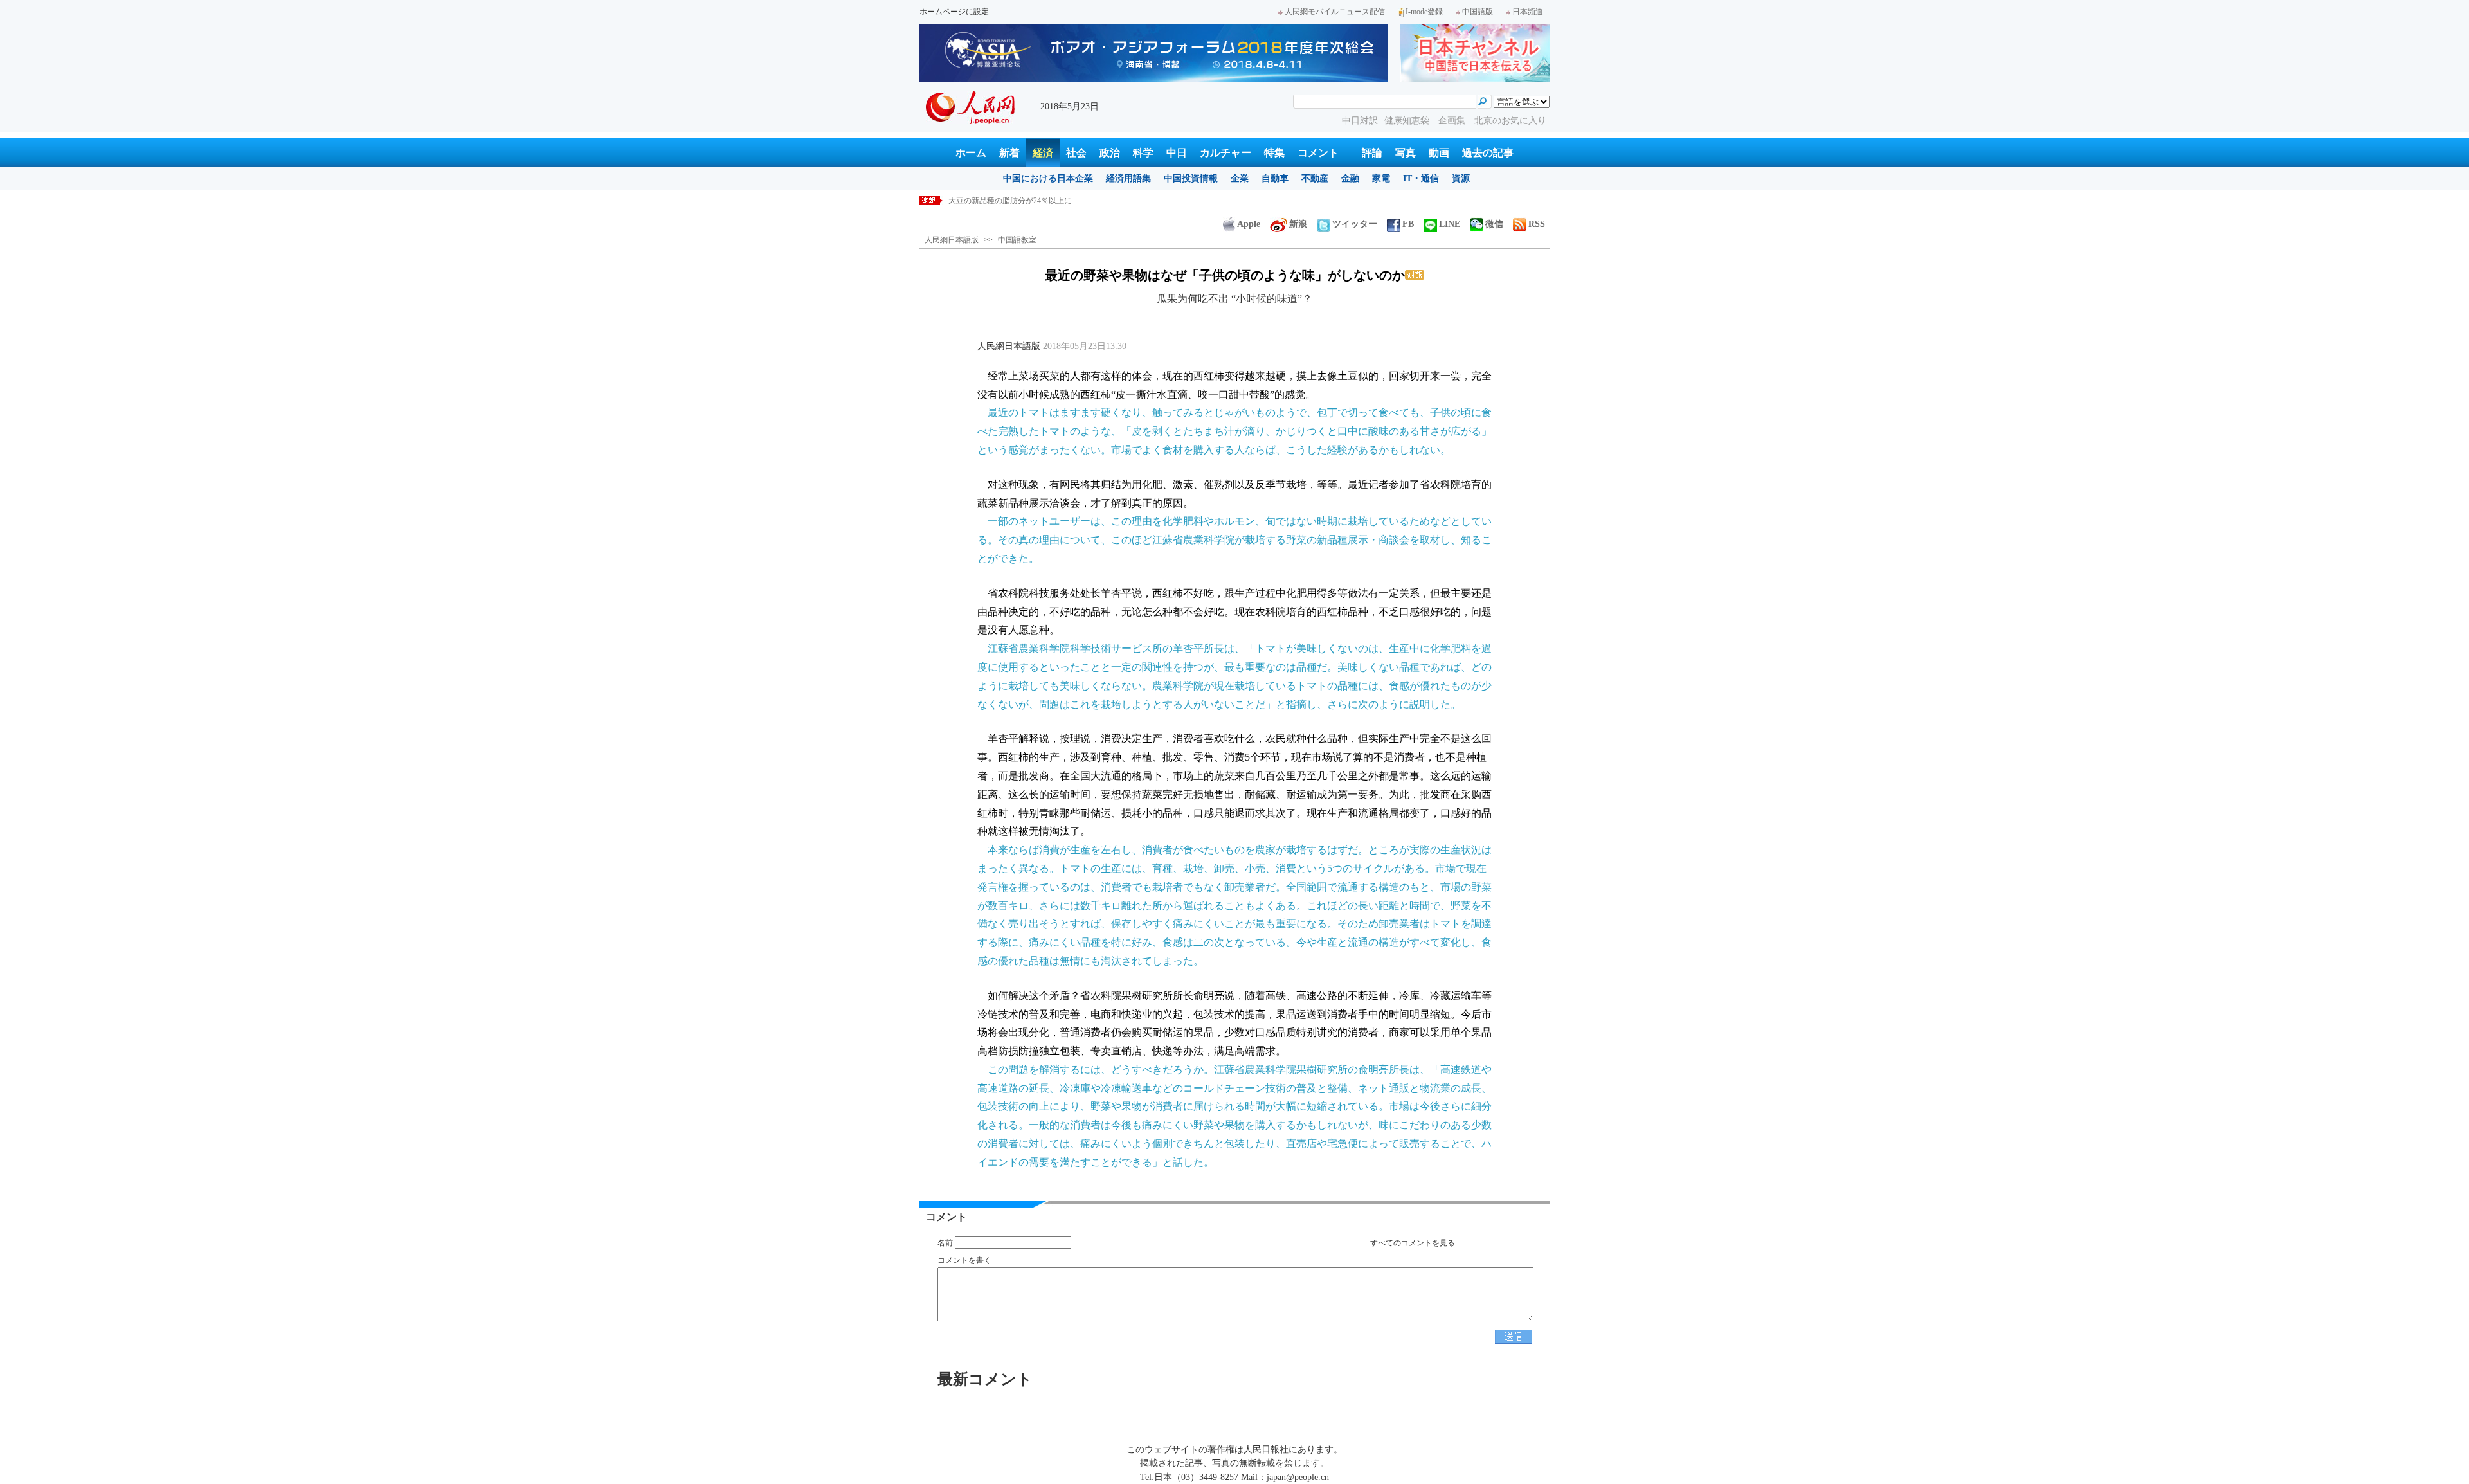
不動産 (1315, 178)
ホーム (971, 153)
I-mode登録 (1424, 12)
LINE (1450, 224)
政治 (1110, 153)
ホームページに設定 (954, 12)
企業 (1240, 178)
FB (1408, 224)
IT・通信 (1421, 178)
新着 (1009, 153)
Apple (1249, 224)
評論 (1372, 153)
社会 (1076, 153)
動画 (1439, 153)
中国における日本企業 (1048, 178)
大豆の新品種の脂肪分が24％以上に (1010, 201)
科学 (1143, 153)
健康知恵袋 (1408, 121)
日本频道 (1528, 12)
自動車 (1275, 178)
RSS (1537, 224)
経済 (1043, 153)
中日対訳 (1360, 121)
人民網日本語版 (952, 240)
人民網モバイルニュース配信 (1335, 12)
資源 (1461, 178)
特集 (1274, 153)
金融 (1350, 178)
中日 (1177, 153)
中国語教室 (1017, 240)
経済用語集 (1128, 178)
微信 (1494, 224)
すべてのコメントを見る (1413, 1243)
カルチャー (1225, 153)
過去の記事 (1488, 153)
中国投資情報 (1191, 178)
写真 (1406, 153)
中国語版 (1478, 12)
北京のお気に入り (1510, 121)
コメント (1318, 153)
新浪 (1298, 224)
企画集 (1453, 121)
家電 (1381, 178)
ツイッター (1355, 224)
